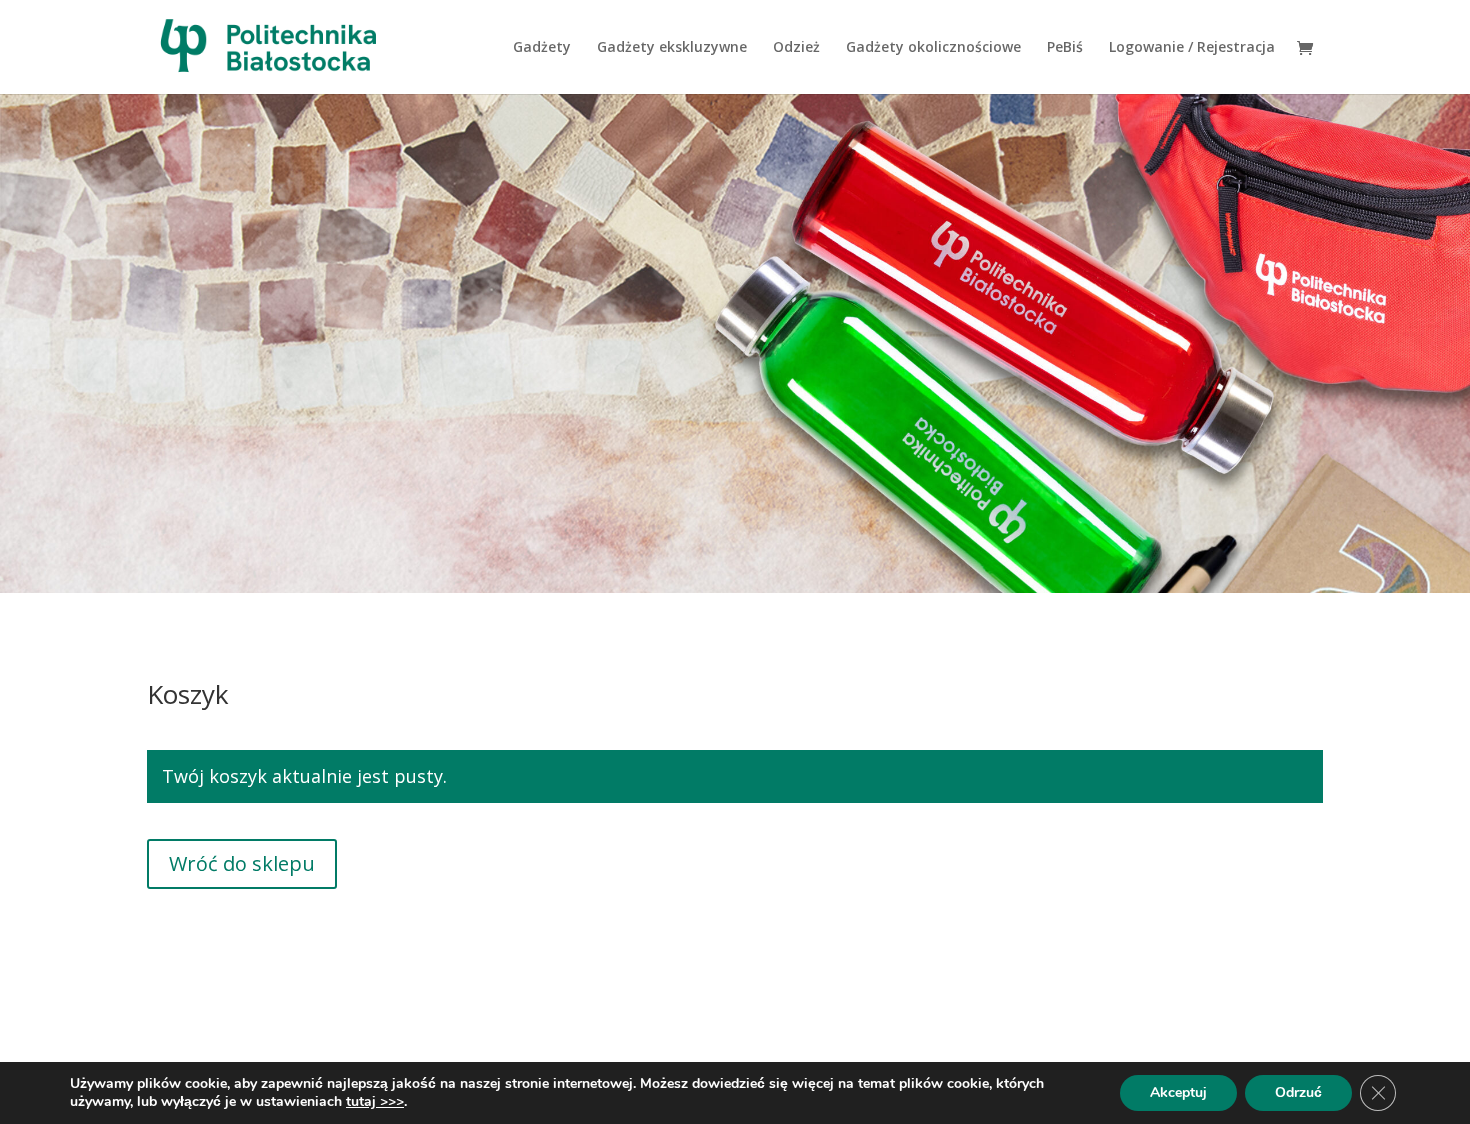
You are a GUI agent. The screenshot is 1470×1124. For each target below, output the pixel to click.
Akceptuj (1178, 1092)
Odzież (796, 48)
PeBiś (1065, 48)
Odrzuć (1298, 1092)
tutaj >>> (375, 1102)
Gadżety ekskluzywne (672, 48)
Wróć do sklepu (242, 863)
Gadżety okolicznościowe (933, 48)
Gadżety (542, 48)
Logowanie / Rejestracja (1192, 48)
